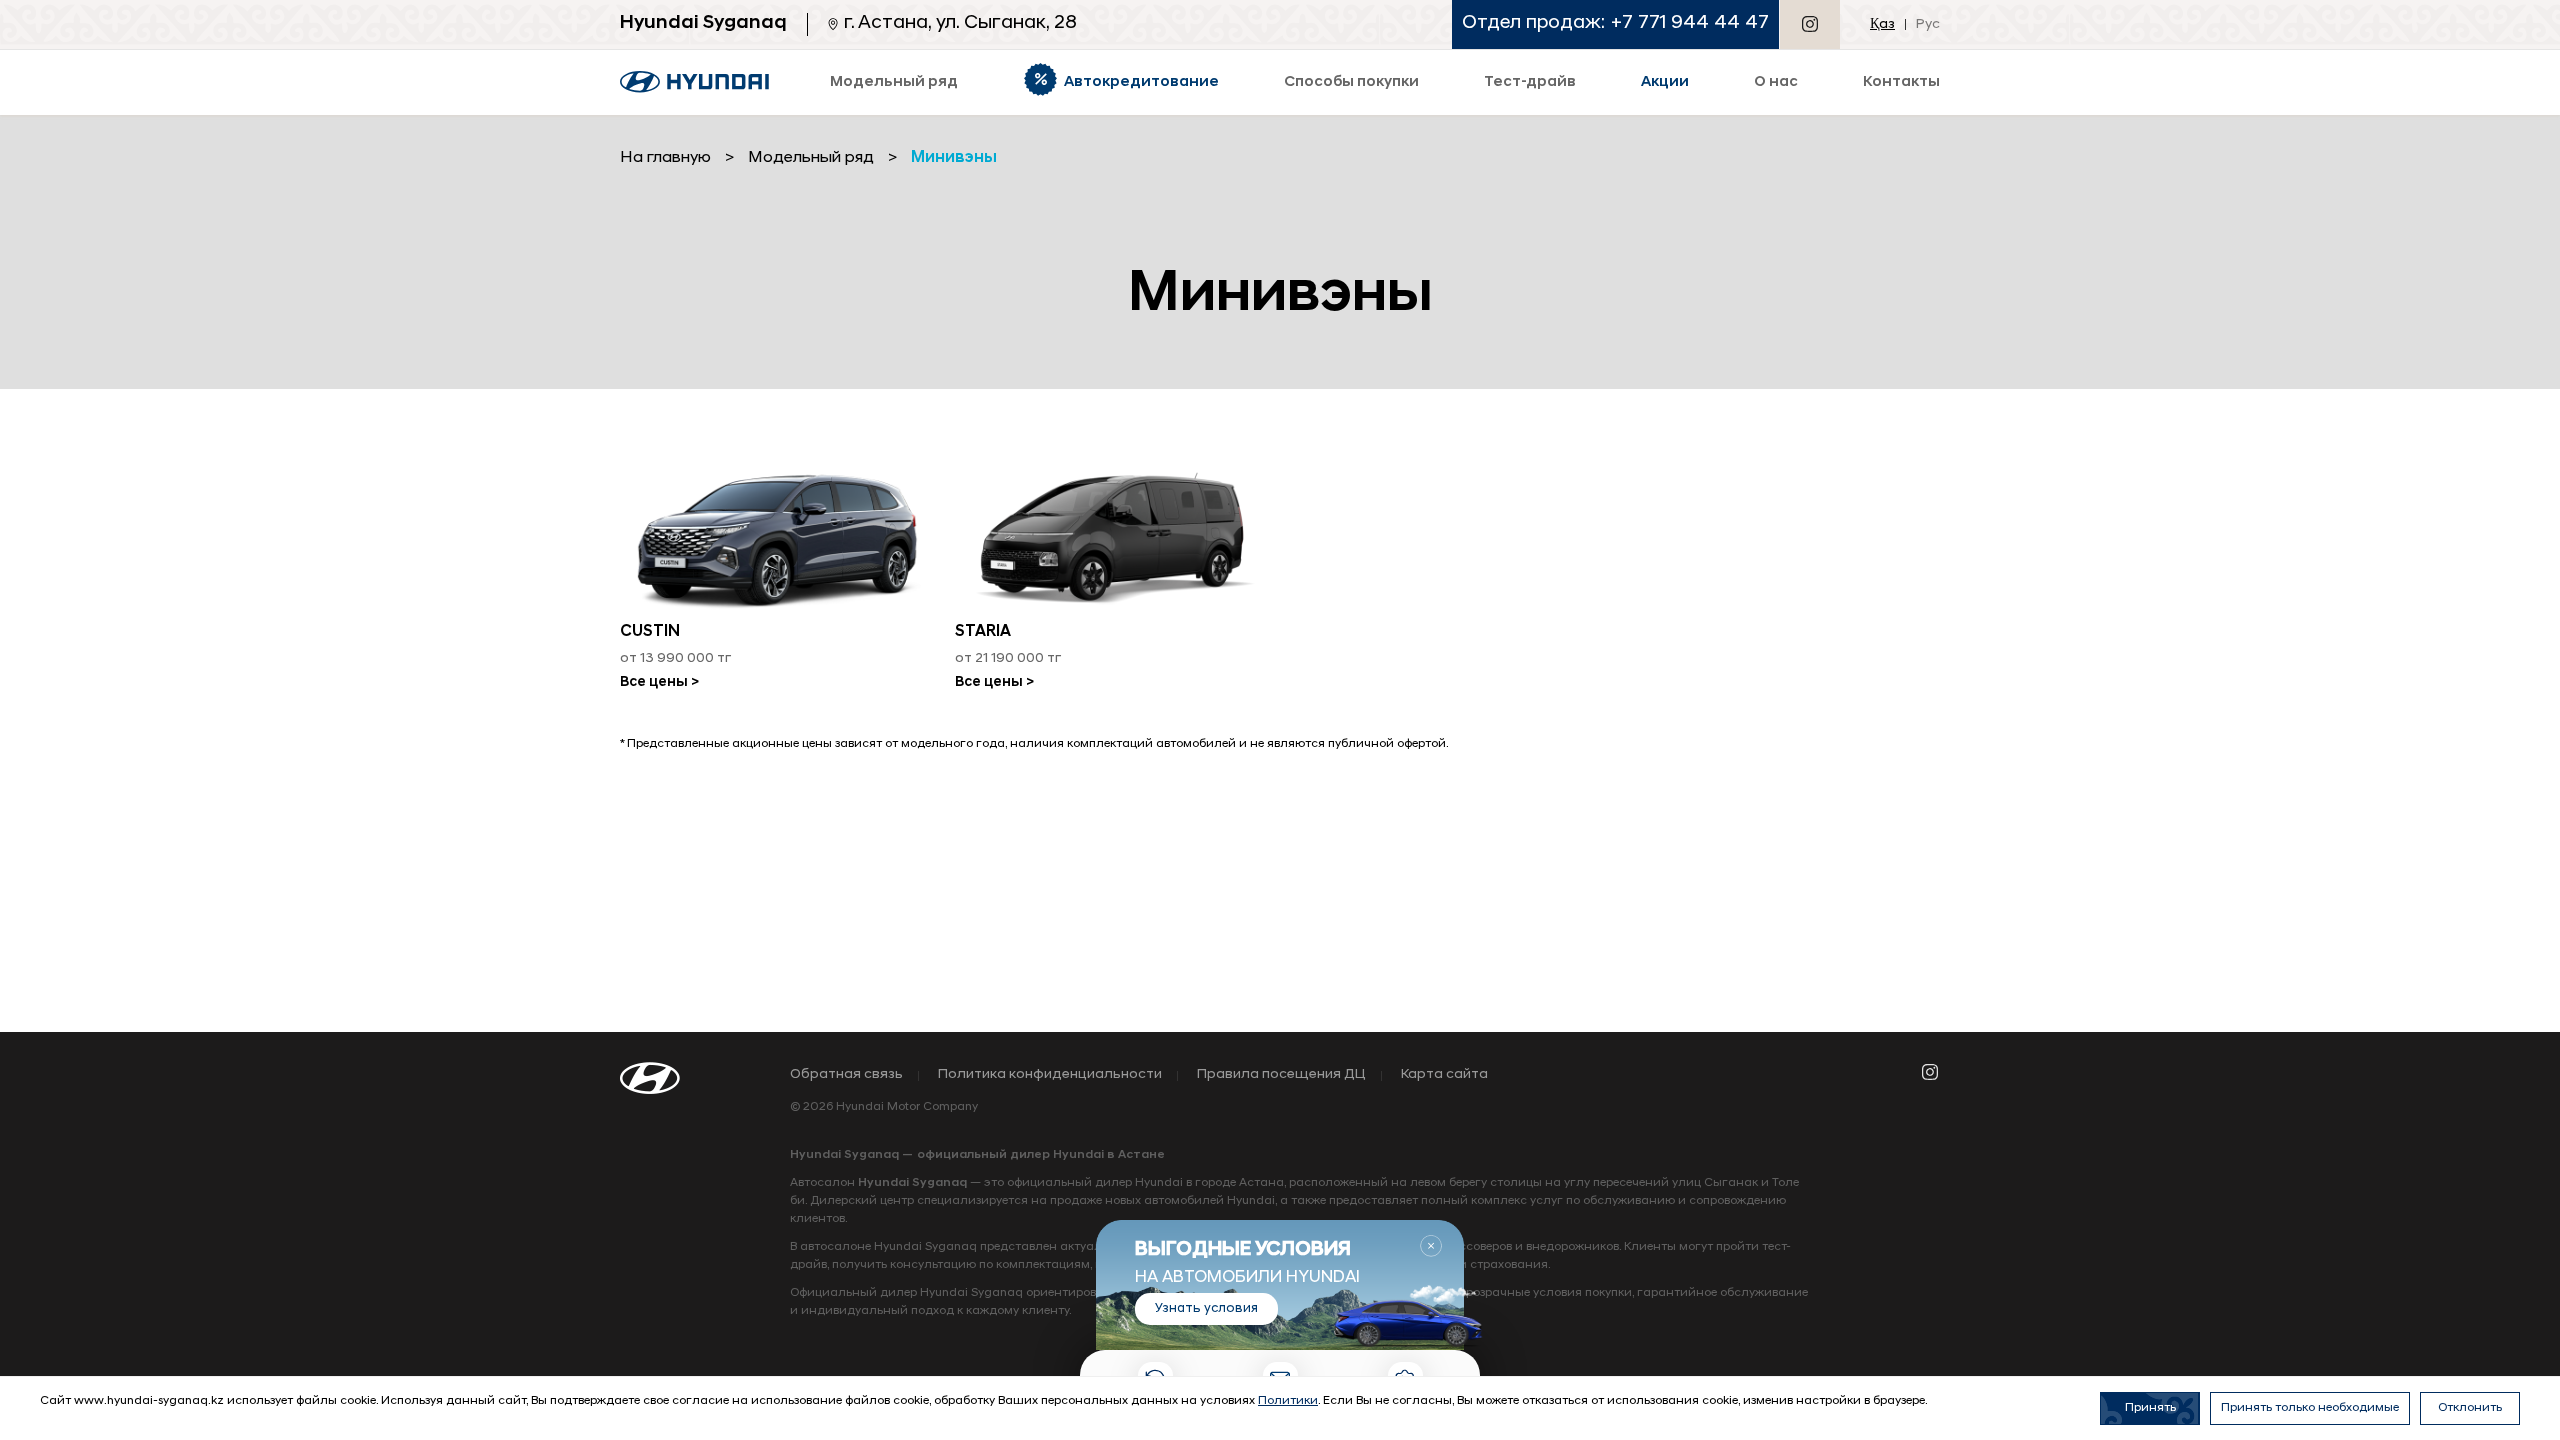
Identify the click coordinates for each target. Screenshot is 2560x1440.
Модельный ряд (811, 158)
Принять (2150, 1408)
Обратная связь (846, 1075)
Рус (1928, 24)
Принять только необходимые (2310, 1408)
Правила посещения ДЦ (1281, 1075)
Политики (1288, 1401)
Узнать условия (1206, 1308)
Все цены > (659, 682)
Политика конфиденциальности (1050, 1075)
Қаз (1882, 24)
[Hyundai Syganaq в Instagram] (1810, 24)
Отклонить (2470, 1408)
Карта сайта (1444, 1075)
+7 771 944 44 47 (1690, 23)
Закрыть (1431, 1246)
